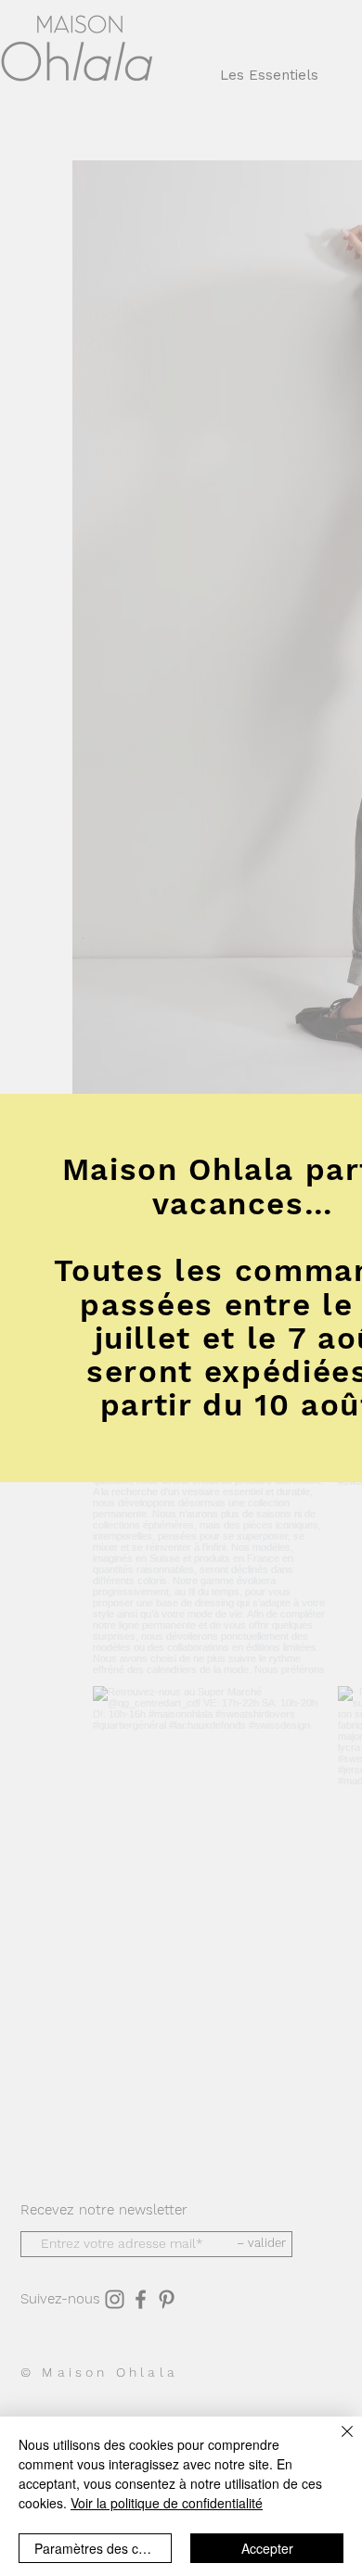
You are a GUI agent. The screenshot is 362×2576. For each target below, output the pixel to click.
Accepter (267, 2548)
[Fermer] (336, 2443)
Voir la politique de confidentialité (167, 2503)
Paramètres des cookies (103, 2548)
